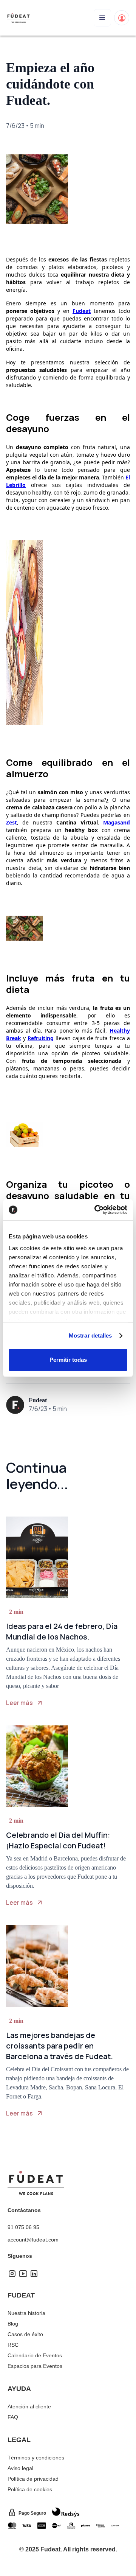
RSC (13, 2345)
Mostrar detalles (90, 1335)
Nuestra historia (26, 2313)
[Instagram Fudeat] (12, 2276)
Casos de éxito (25, 2334)
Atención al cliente (29, 2406)
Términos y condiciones (36, 2458)
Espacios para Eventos (35, 2366)
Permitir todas (68, 1360)
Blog (13, 2324)
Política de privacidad (33, 2479)
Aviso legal (20, 2468)
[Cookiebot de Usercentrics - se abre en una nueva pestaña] (96, 1210)
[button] (102, 18)
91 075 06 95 (23, 2227)
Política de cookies (30, 2489)
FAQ (13, 2417)
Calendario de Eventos (35, 2355)
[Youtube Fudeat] (23, 2276)
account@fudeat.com (33, 2240)
